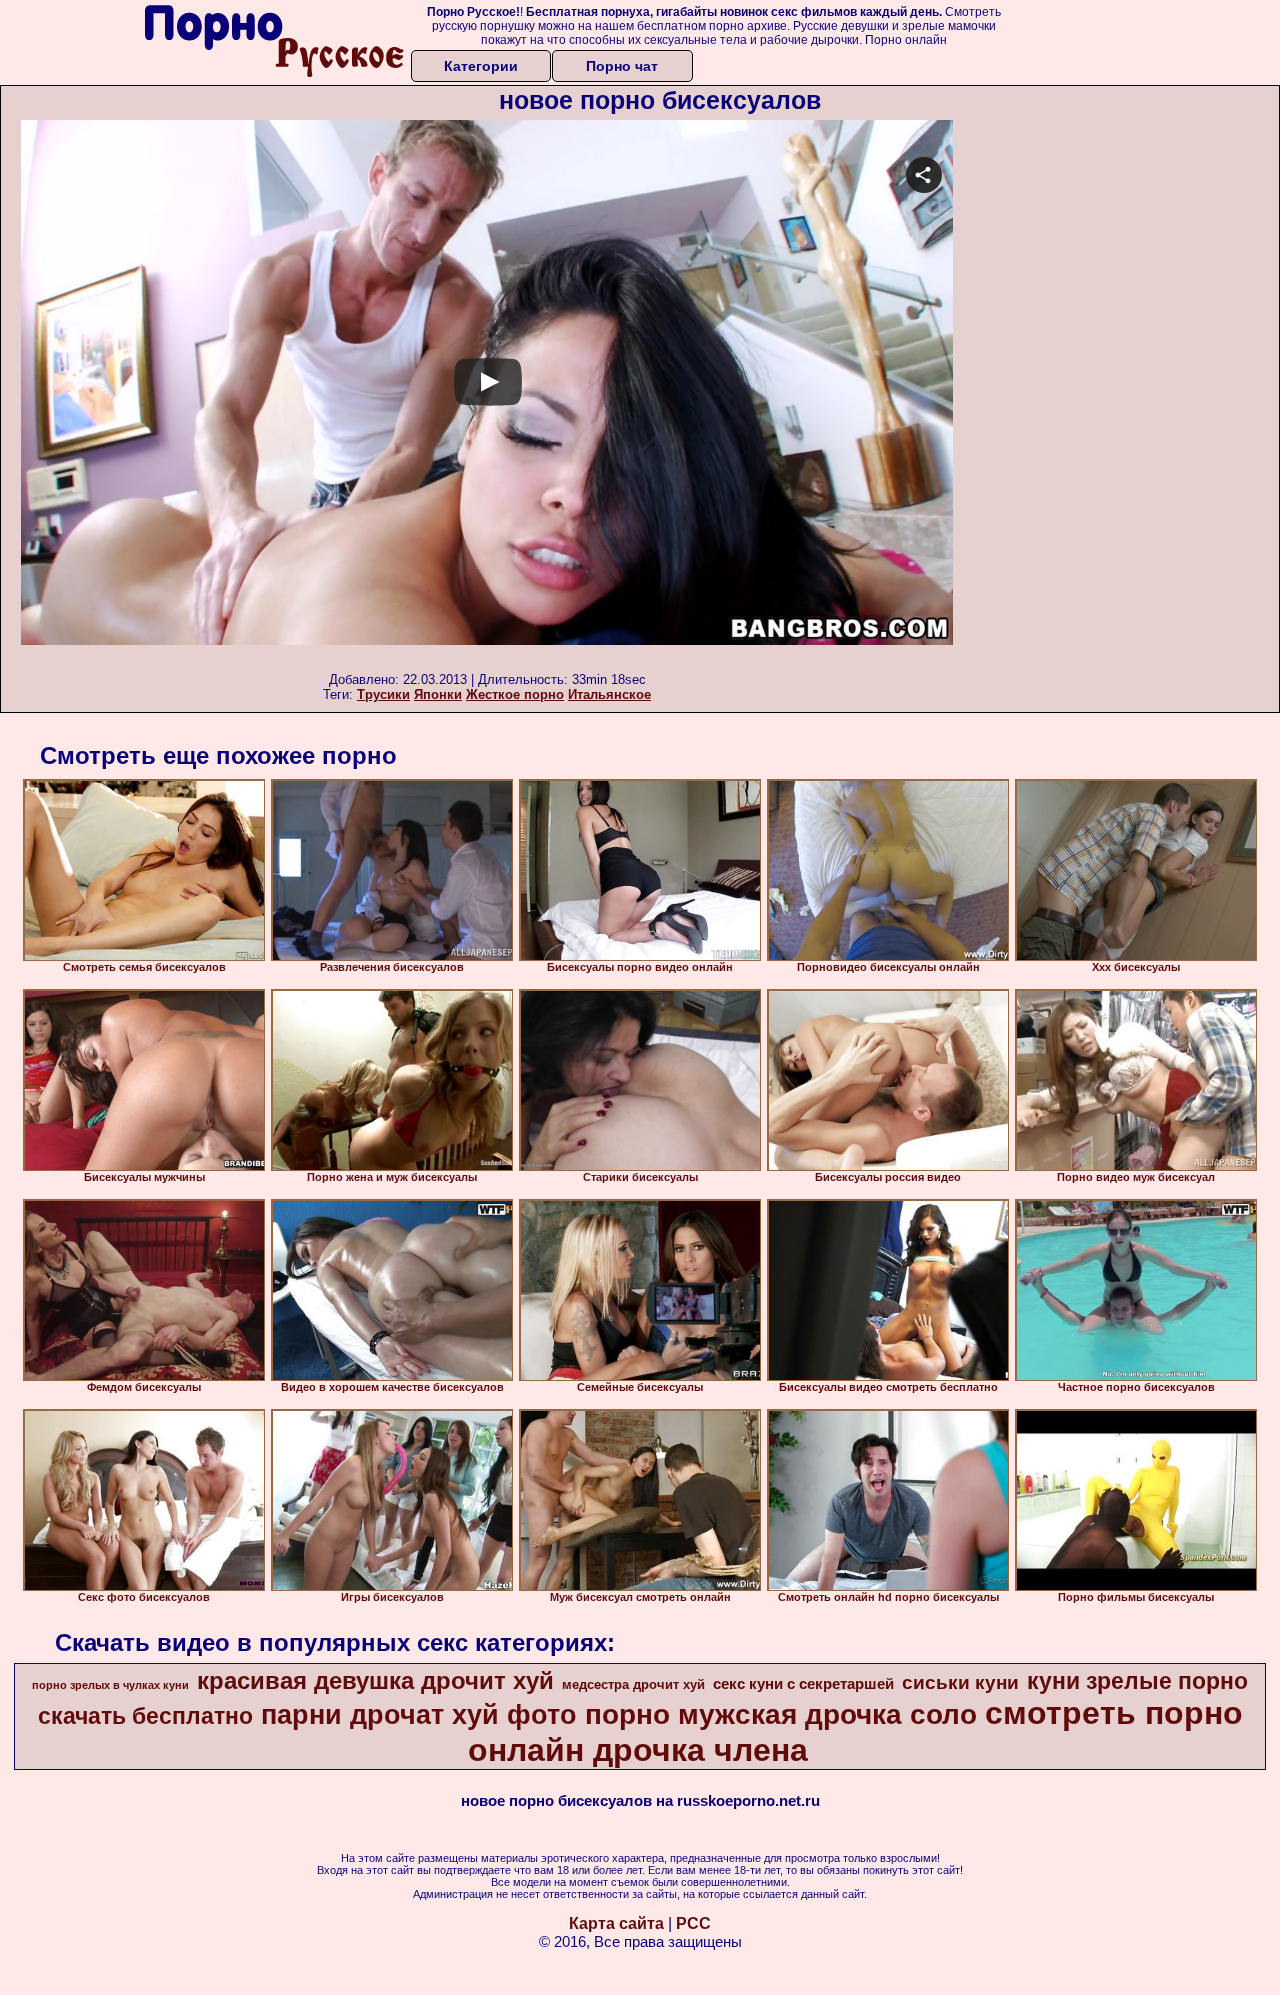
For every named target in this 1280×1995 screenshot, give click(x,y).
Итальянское (609, 694)
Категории (481, 66)
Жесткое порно (515, 694)
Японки (438, 694)
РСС (693, 1923)
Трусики (383, 694)
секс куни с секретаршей (803, 1684)
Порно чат (622, 66)
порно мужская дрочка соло (781, 1714)
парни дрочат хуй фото (419, 1715)
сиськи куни (960, 1682)
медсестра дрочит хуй (633, 1684)
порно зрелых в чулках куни (110, 1685)
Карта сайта (616, 1923)
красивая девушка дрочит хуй (375, 1680)
